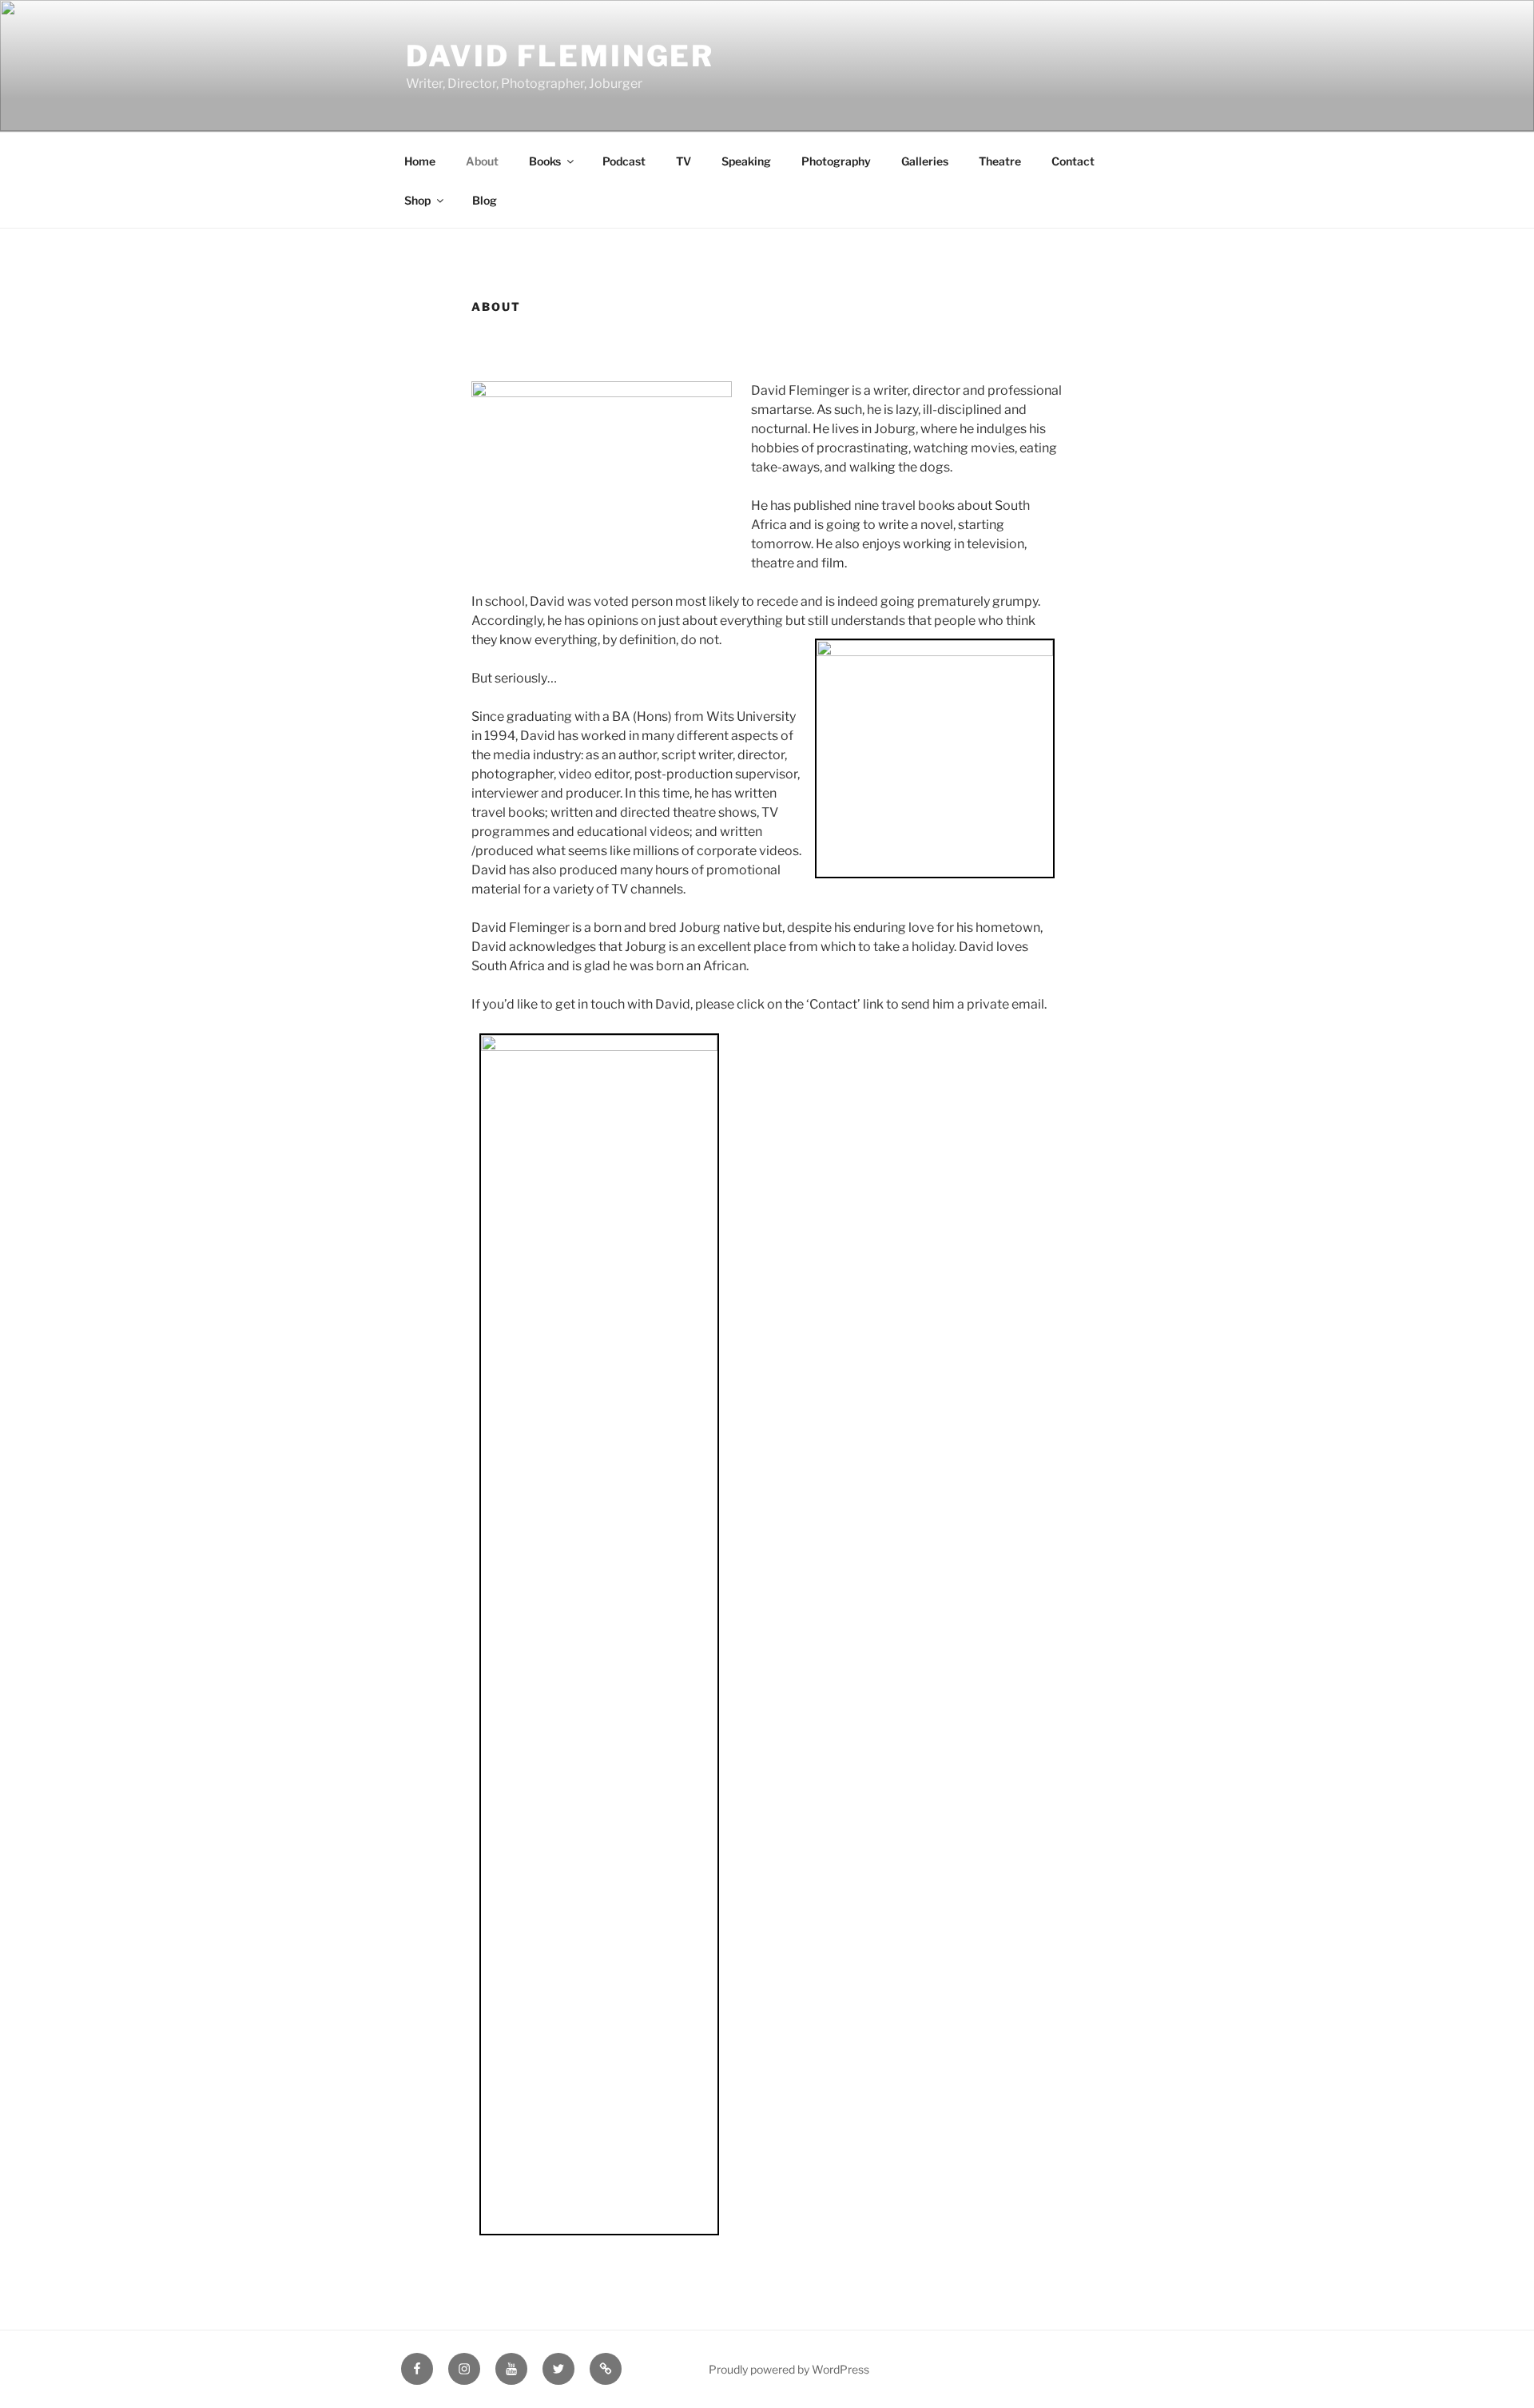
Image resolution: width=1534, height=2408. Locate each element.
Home (420, 161)
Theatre (1000, 161)
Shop (417, 200)
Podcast (624, 161)
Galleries (925, 161)
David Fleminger (560, 56)
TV (684, 161)
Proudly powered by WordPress (789, 2369)
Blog (485, 200)
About (482, 161)
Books (545, 161)
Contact (1073, 161)
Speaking (746, 161)
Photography (836, 161)
